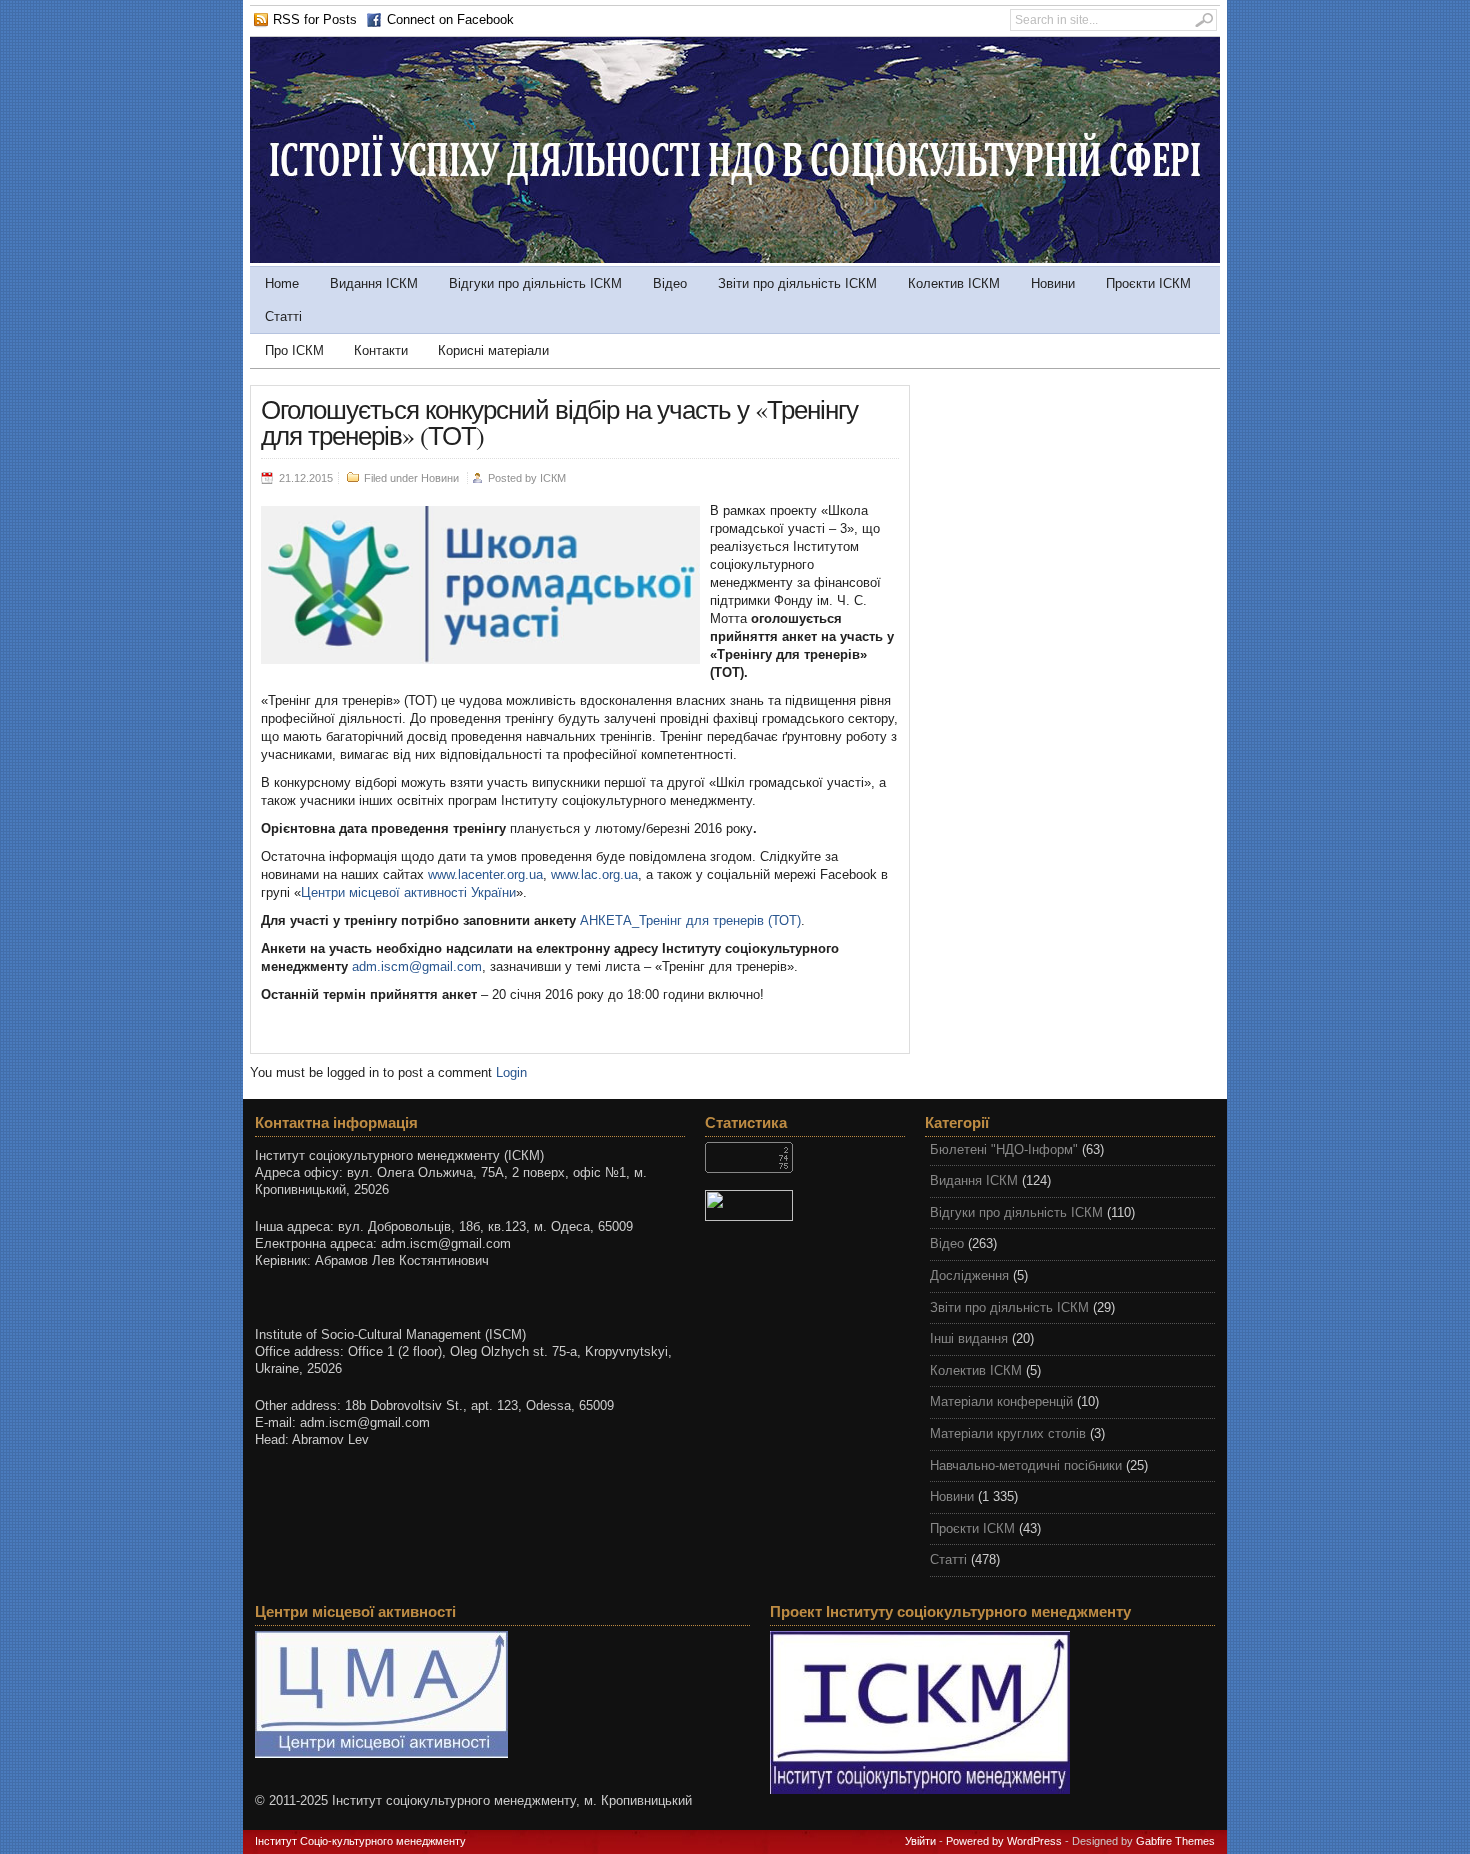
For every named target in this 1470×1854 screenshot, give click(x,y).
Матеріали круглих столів (1008, 1433)
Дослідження (969, 1275)
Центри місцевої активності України (408, 892)
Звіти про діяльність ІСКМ (797, 283)
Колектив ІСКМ (954, 283)
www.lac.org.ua (594, 874)
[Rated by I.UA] (805, 1205)
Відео (670, 283)
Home (282, 283)
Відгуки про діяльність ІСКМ (535, 283)
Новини (1053, 283)
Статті (283, 316)
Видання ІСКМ (374, 283)
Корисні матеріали (493, 350)
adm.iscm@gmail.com (417, 966)
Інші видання (969, 1338)
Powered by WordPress (1004, 1841)
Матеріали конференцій (1001, 1401)
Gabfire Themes (1175, 1841)
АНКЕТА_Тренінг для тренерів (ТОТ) (690, 920)
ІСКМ (553, 478)
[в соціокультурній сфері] (735, 258)
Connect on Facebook (450, 19)
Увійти (920, 1841)
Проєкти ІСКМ (1148, 283)
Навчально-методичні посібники (1026, 1465)
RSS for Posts (315, 19)
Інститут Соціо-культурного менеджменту (360, 1841)
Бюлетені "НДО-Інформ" (1004, 1149)
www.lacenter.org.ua (485, 874)
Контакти (381, 350)
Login (511, 1072)
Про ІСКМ (294, 350)
